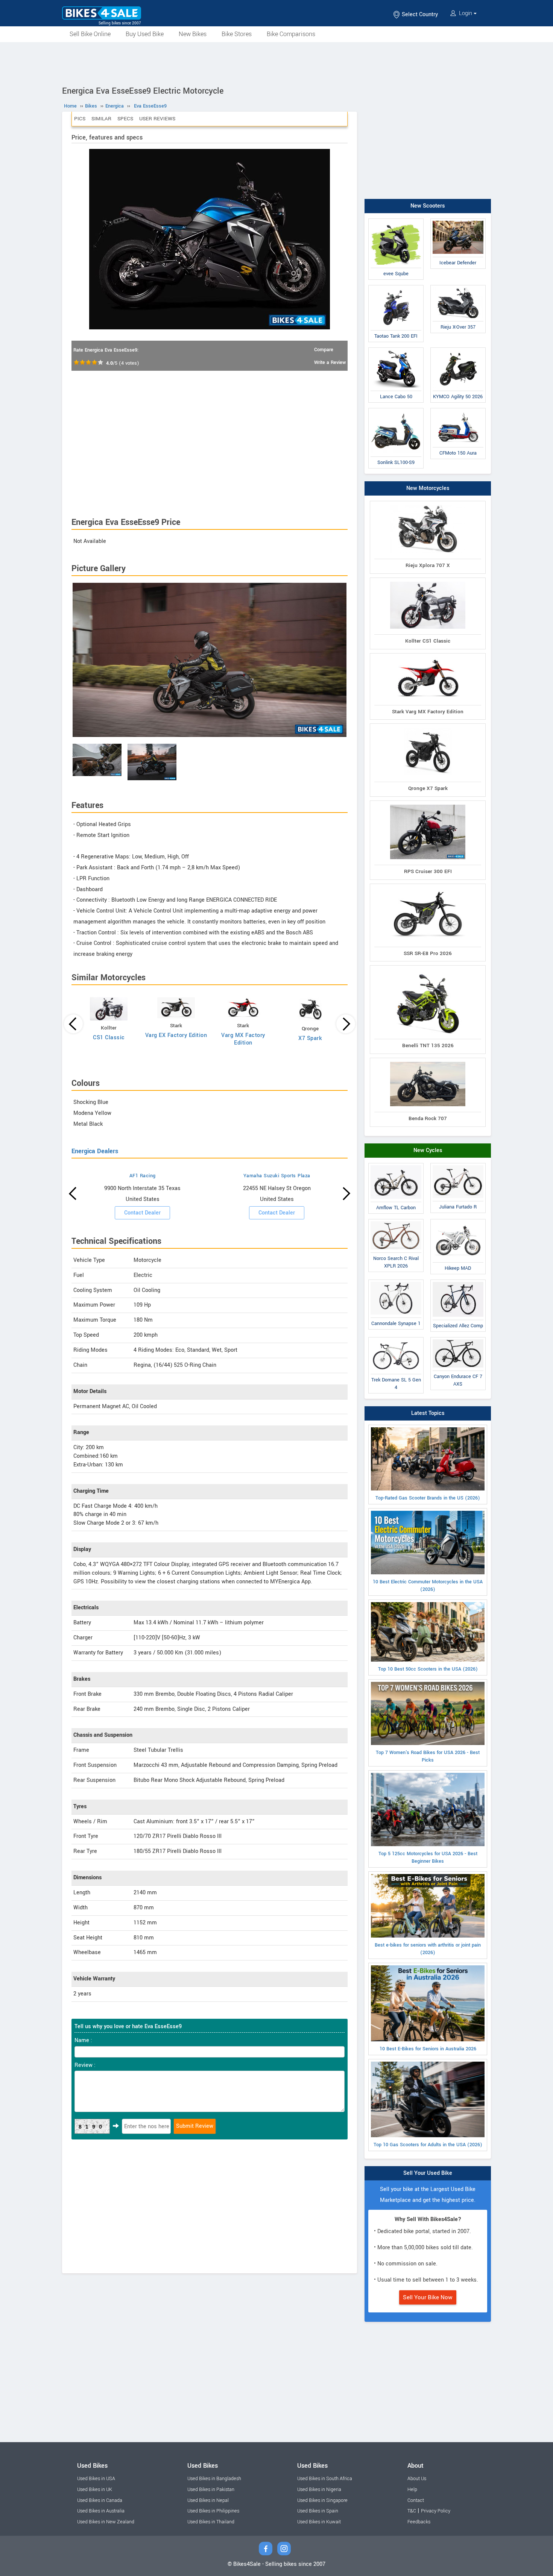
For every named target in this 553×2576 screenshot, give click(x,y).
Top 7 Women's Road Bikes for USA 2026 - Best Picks (428, 1756)
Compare (324, 350)
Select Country (419, 14)
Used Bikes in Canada (100, 2500)
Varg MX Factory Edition (243, 1039)
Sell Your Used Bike (428, 2173)
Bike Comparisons (291, 34)
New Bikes (193, 34)
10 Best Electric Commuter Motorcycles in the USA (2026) (428, 1586)
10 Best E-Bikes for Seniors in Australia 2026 (428, 2049)
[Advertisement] (276, 63)
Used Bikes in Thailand (211, 2522)
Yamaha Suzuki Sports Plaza (277, 1176)
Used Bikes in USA (96, 2479)
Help (412, 2490)
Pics (80, 119)
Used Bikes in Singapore (322, 2500)
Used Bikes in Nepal (208, 2500)
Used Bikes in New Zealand (106, 2522)
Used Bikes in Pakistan (211, 2490)
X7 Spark (310, 1038)
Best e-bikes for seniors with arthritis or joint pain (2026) (428, 1949)
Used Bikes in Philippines (213, 2511)
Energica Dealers (95, 1151)
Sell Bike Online (90, 34)
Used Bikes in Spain (318, 2511)
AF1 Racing (143, 1176)
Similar (101, 119)
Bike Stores (237, 34)
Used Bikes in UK (95, 2490)
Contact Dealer (142, 1213)
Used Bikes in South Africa (325, 2479)
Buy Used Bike (145, 34)
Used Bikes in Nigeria (319, 2490)
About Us (417, 2479)
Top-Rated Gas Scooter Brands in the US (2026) (428, 1498)
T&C (412, 2511)
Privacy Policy (436, 2511)
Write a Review (330, 362)
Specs (125, 119)
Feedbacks (419, 2522)
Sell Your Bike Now (428, 2297)
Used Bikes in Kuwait (319, 2522)
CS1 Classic (109, 1038)
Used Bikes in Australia (101, 2511)
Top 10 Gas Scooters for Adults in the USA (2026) (428, 2145)
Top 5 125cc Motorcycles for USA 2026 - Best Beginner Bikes (428, 1857)
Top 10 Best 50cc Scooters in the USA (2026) (428, 1669)
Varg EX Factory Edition (176, 1035)
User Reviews (157, 119)
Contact (416, 2500)
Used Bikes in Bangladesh (214, 2479)
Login (466, 13)
